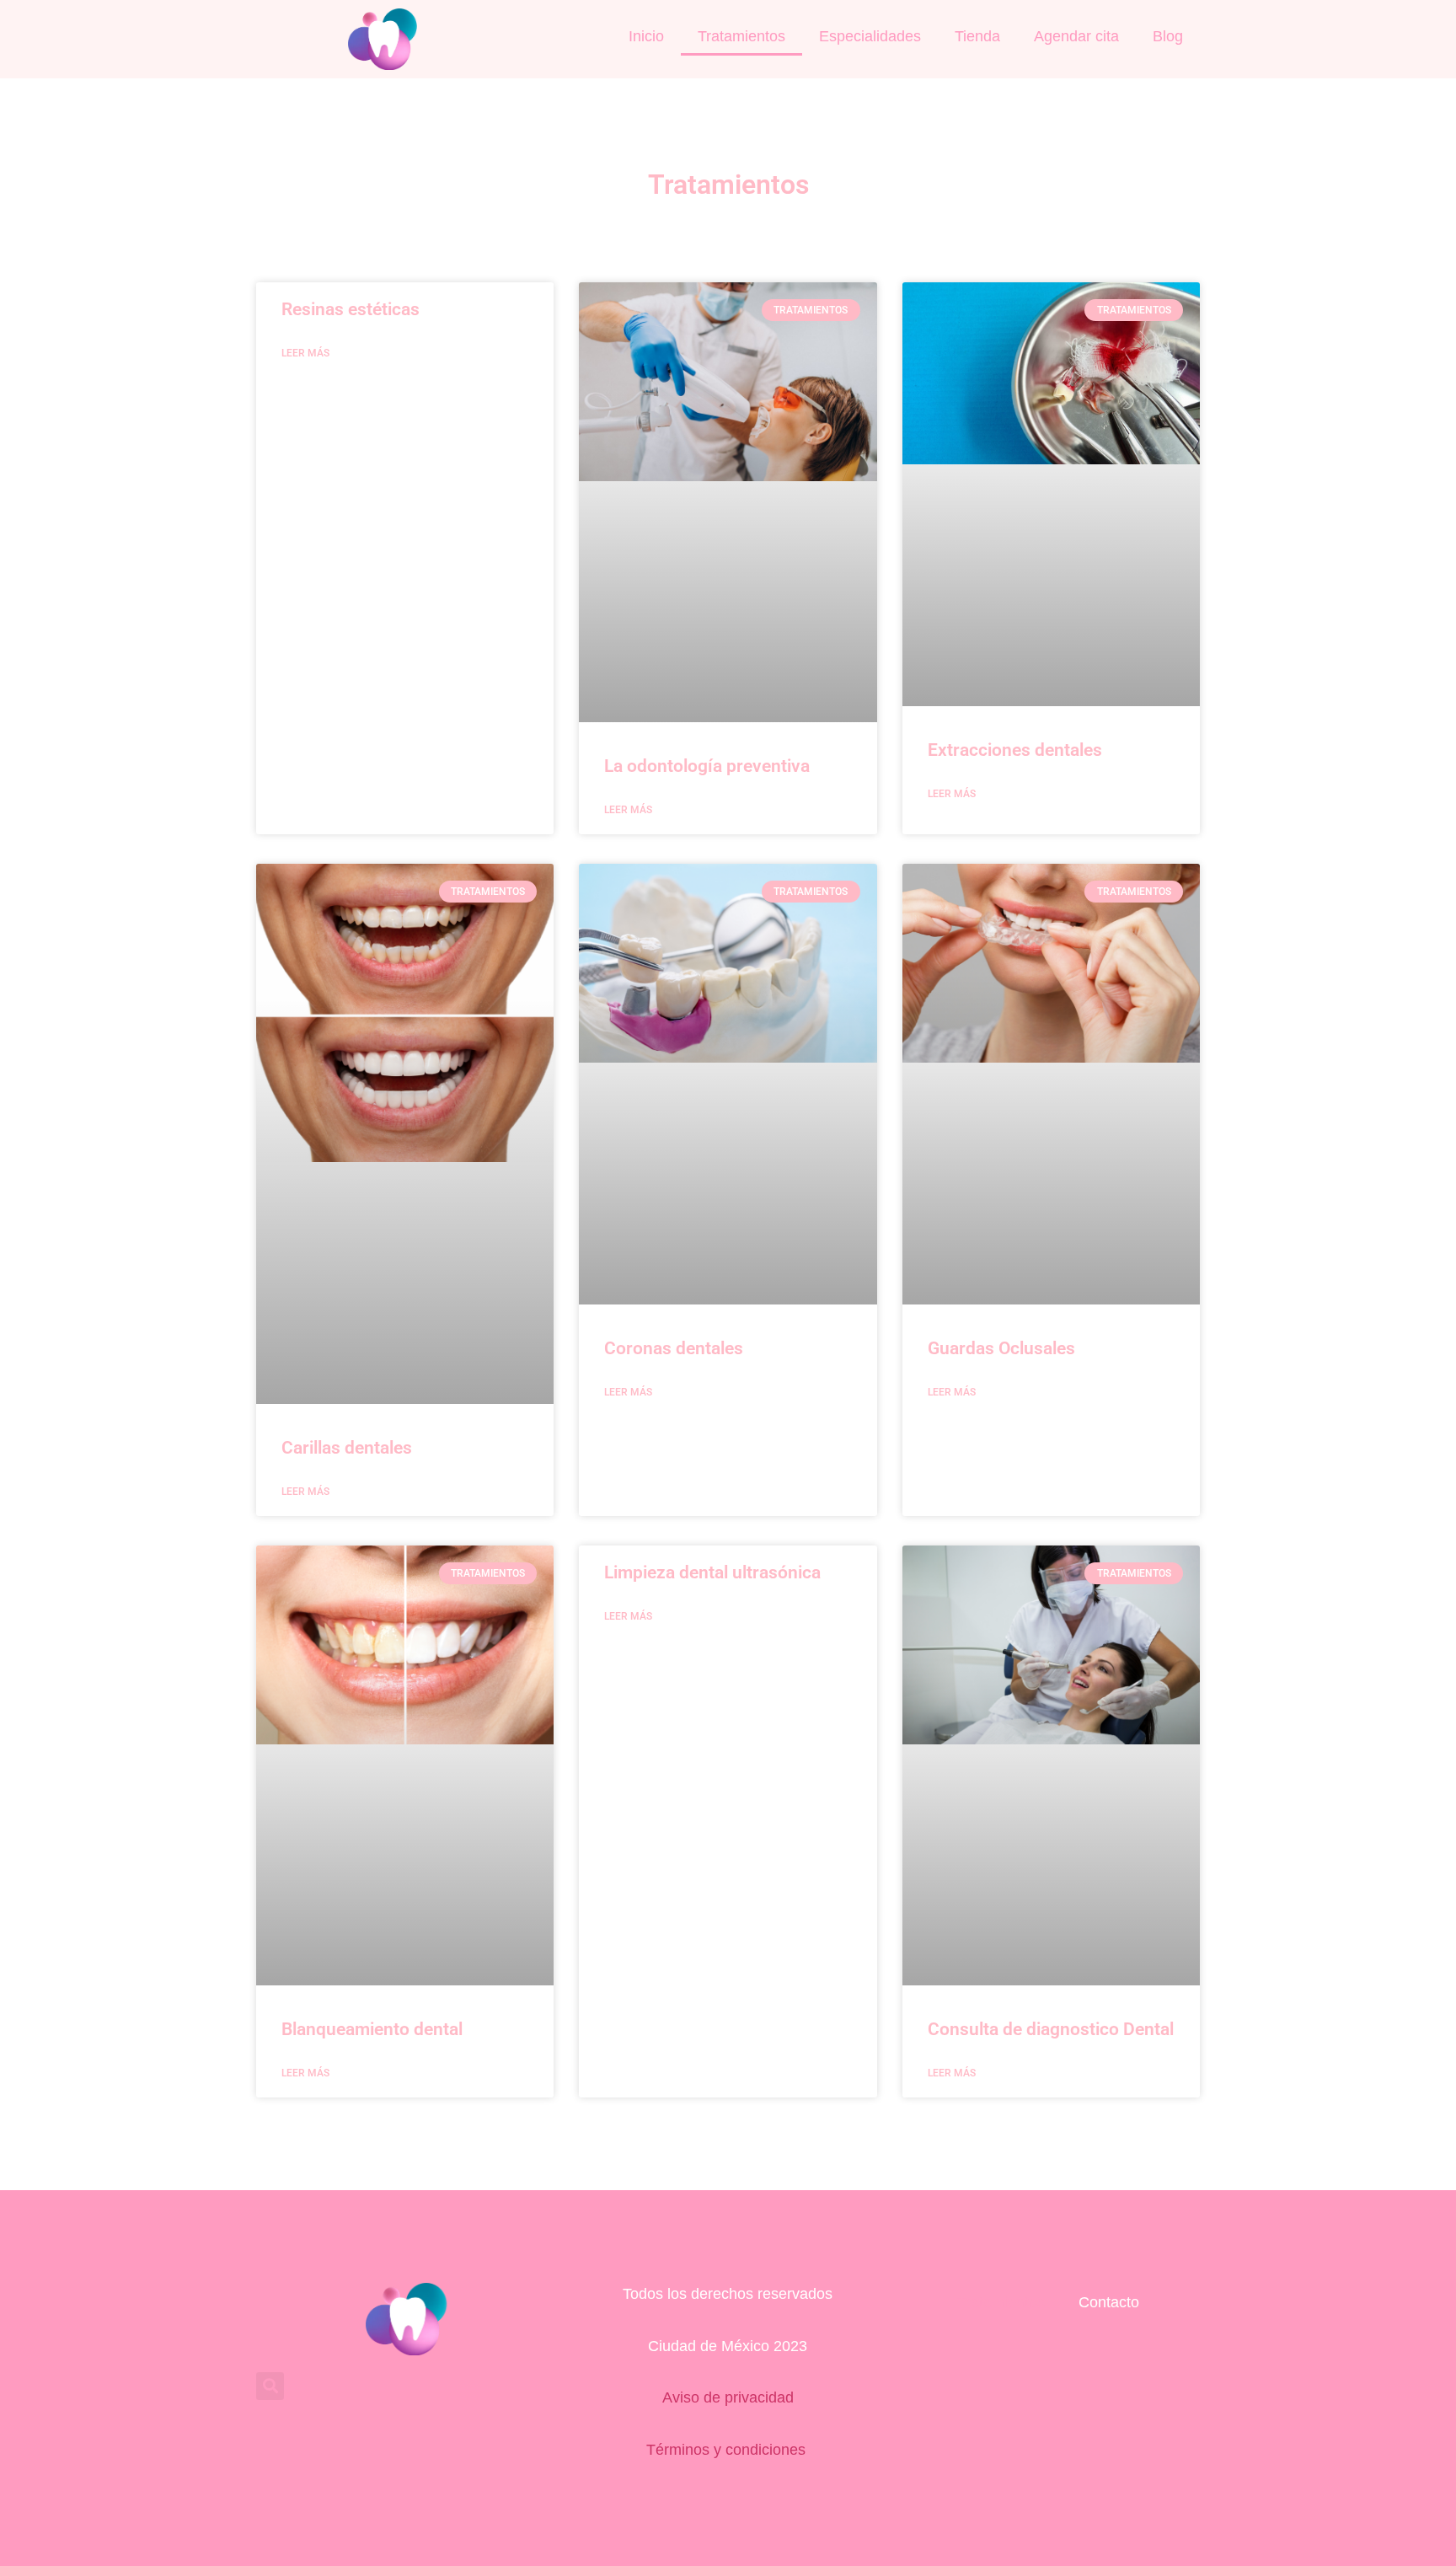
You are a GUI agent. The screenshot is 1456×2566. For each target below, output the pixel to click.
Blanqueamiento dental (372, 2029)
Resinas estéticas (351, 309)
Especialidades (870, 36)
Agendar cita (1076, 36)
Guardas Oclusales (1001, 1348)
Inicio (646, 36)
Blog (1168, 36)
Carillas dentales (347, 1448)
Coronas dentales (674, 1348)
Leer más (305, 353)
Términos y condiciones (728, 2450)
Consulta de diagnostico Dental (1051, 2029)
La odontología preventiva (707, 766)
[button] (270, 2386)
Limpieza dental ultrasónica (712, 1572)
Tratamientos (741, 36)
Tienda (977, 36)
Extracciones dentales (1015, 750)
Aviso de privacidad (728, 2397)
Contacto (1109, 2302)
